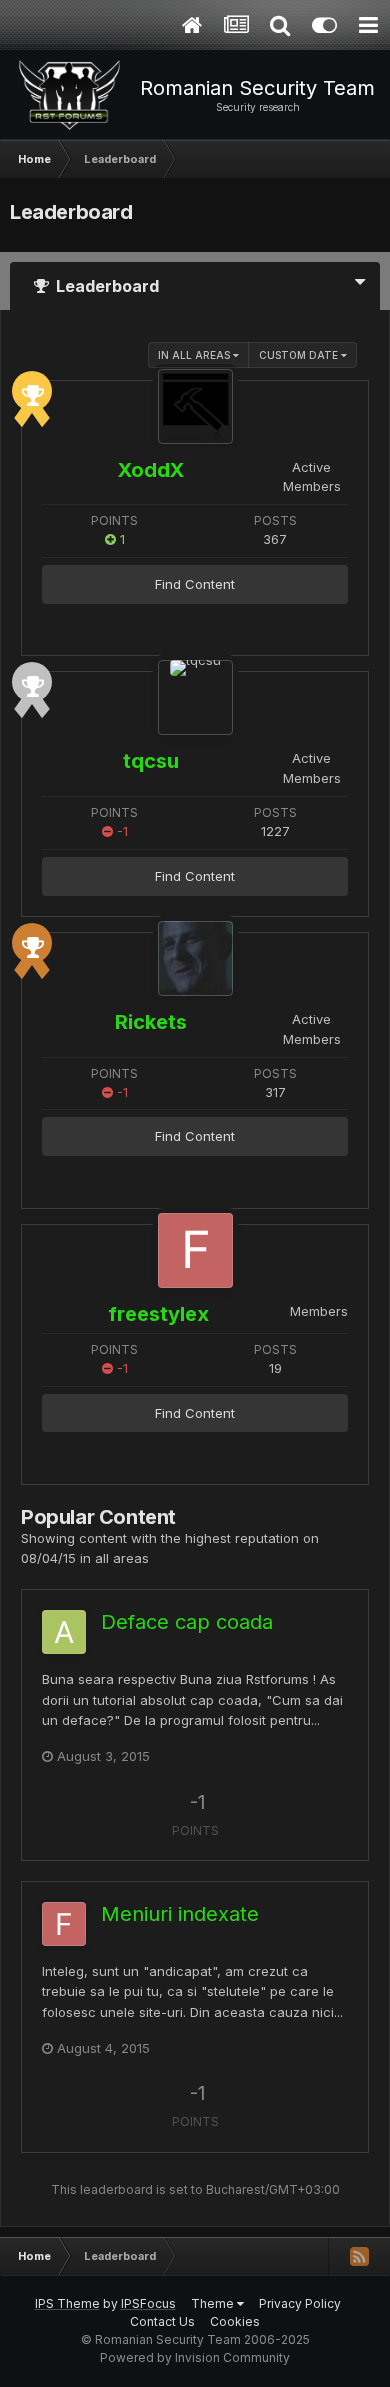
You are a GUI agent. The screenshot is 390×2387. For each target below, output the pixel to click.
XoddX (151, 470)
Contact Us (162, 2321)
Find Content (195, 584)
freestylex (158, 1314)
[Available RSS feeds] (359, 2256)
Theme (214, 2303)
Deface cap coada (187, 1622)
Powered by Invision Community (195, 2357)
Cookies (235, 2321)
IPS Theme (67, 2303)
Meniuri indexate (180, 1914)
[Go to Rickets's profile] (195, 958)
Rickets (151, 1022)
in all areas (195, 355)
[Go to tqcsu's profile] (195, 697)
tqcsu (151, 761)
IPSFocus (148, 2303)
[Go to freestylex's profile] (195, 1250)
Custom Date (300, 355)
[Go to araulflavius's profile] (64, 1632)
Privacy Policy (300, 2303)
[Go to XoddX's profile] (195, 406)
